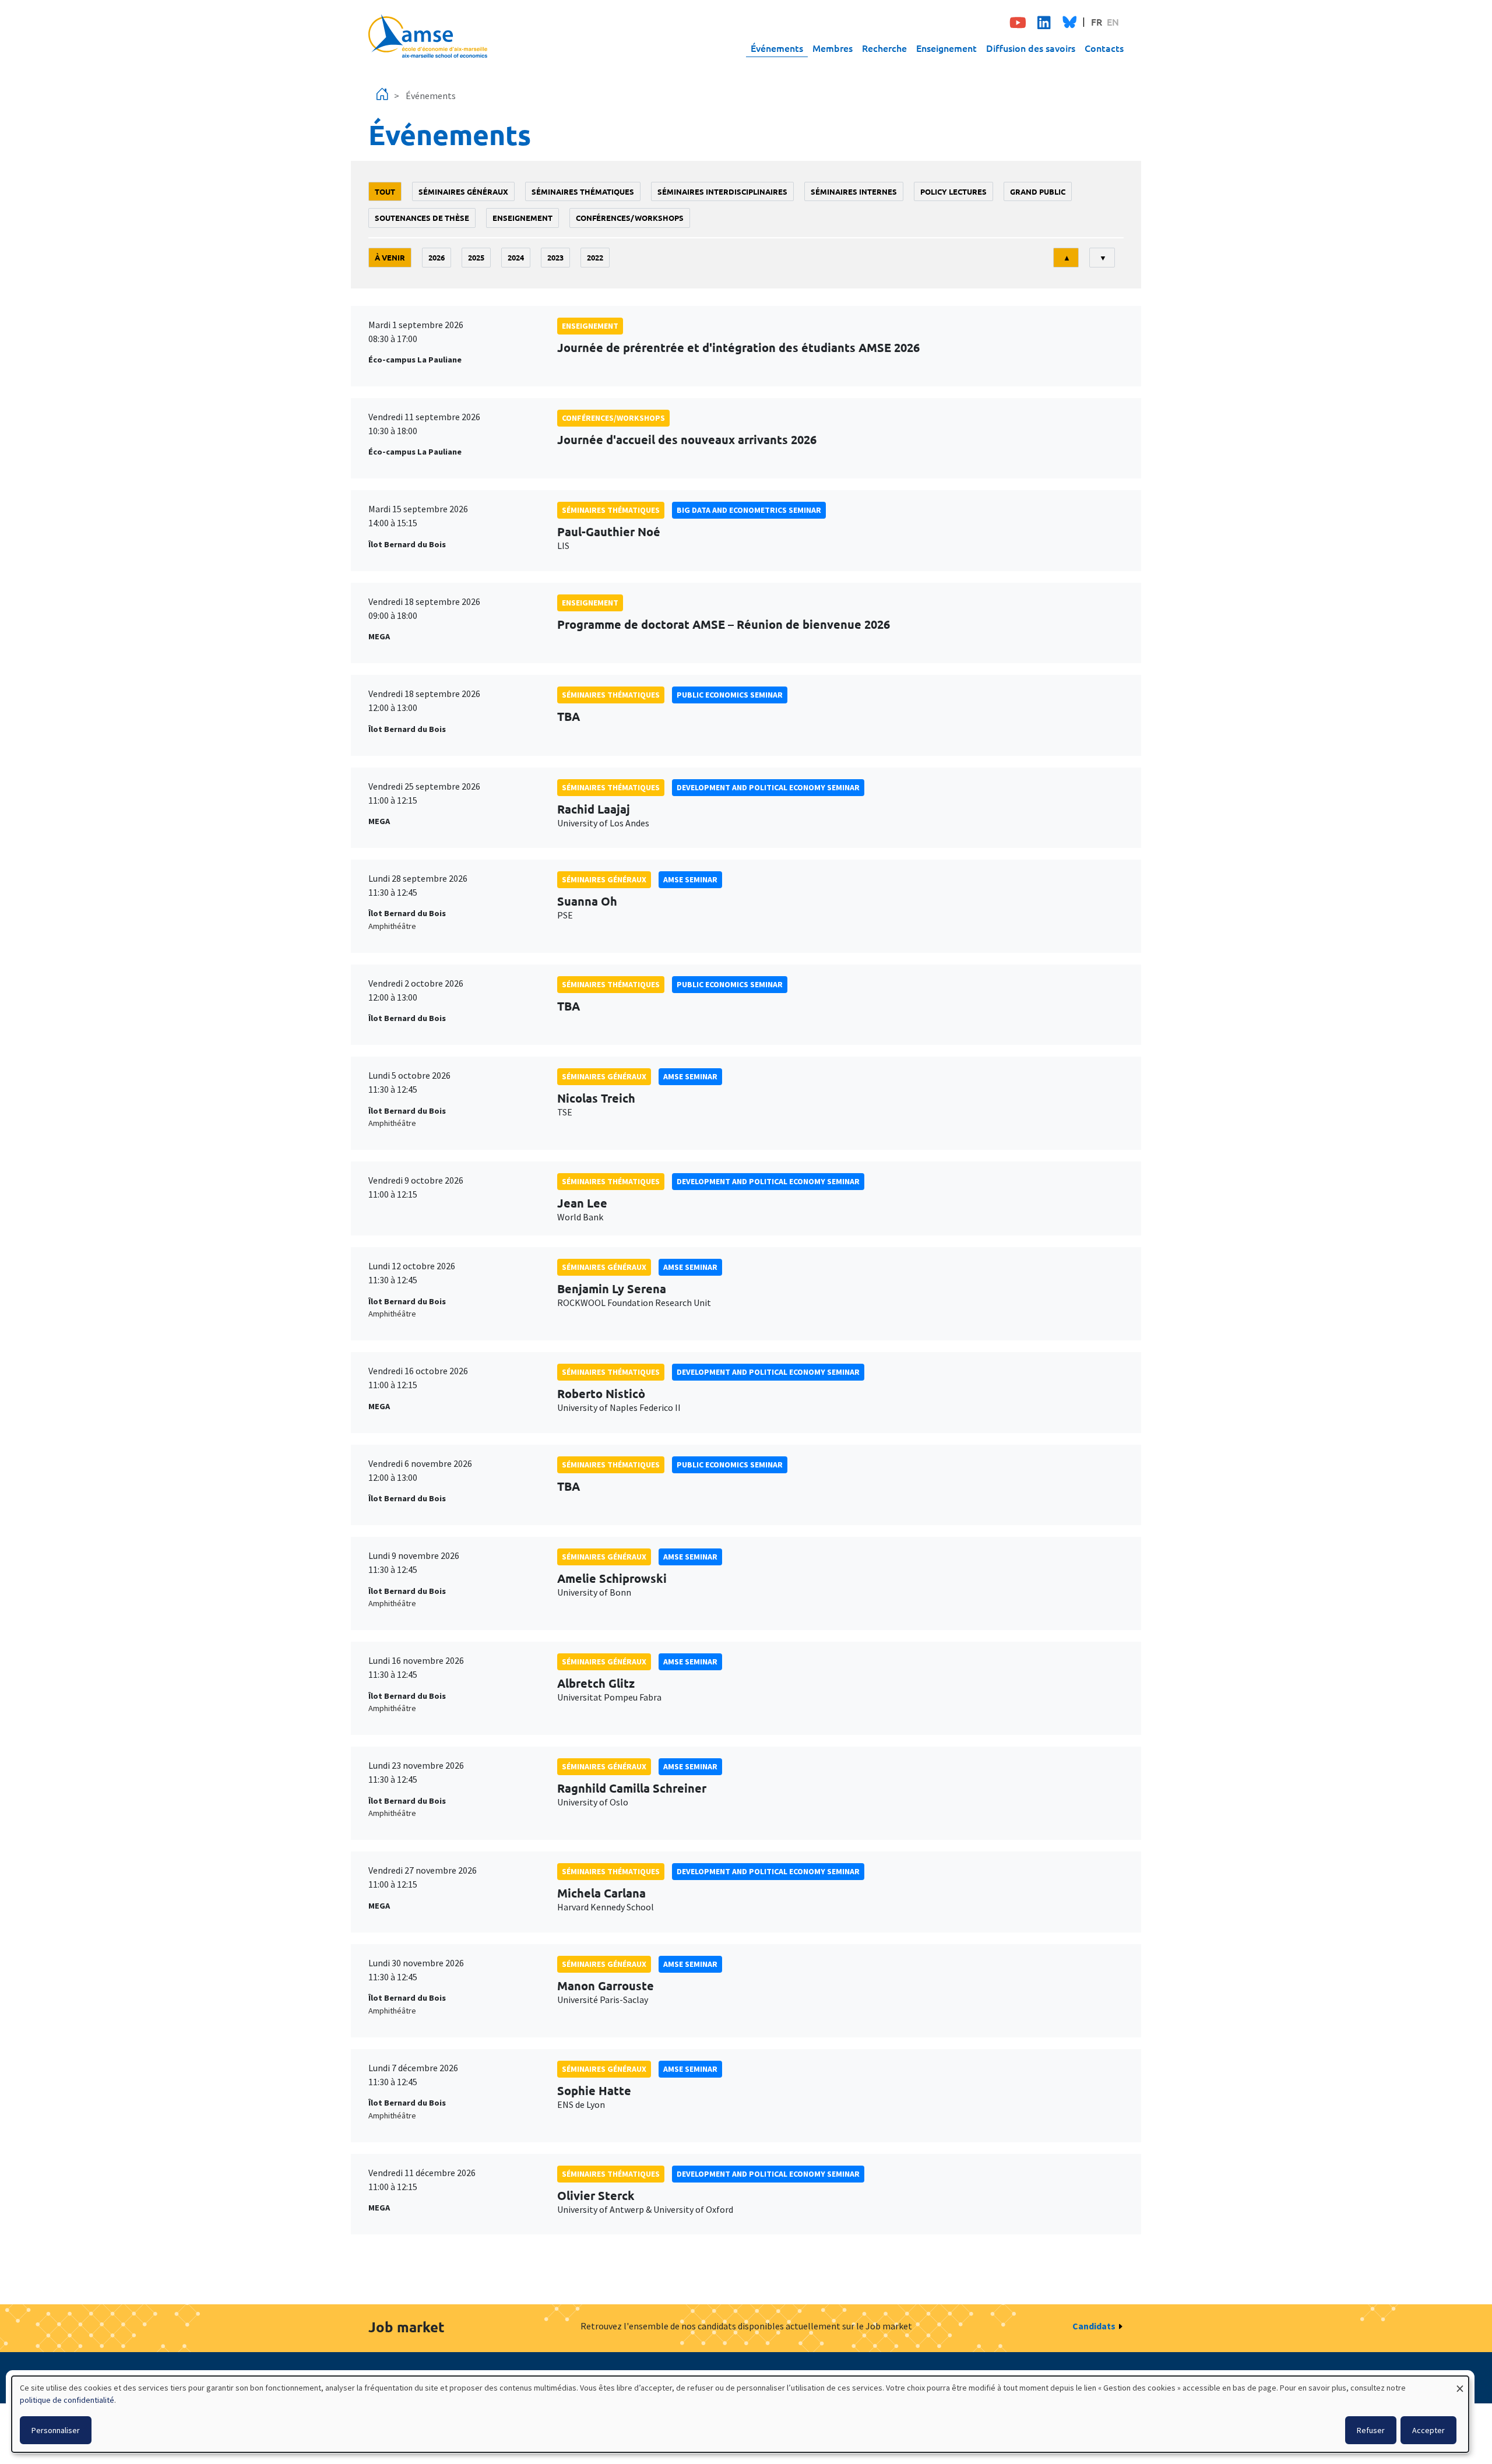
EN (1113, 22)
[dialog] (740, 2414)
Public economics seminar (730, 695)
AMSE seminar (690, 879)
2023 (555, 257)
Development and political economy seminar (768, 787)
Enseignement (946, 48)
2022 (595, 257)
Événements (777, 48)
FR (1097, 22)
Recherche (884, 48)
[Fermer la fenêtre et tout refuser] (1460, 2383)
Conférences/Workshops (630, 218)
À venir (390, 257)
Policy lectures (953, 191)
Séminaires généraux (463, 191)
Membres (833, 48)
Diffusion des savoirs (1031, 48)
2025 (476, 257)
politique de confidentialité (67, 2400)
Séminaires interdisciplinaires (722, 191)
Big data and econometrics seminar (749, 510)
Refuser (1371, 2430)
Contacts (1104, 48)
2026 (437, 257)
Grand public (1038, 191)
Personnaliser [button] (56, 2430)
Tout (385, 191)
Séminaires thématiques (583, 191)
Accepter (1428, 2430)
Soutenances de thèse (422, 218)
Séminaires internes (854, 191)
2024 (516, 257)
